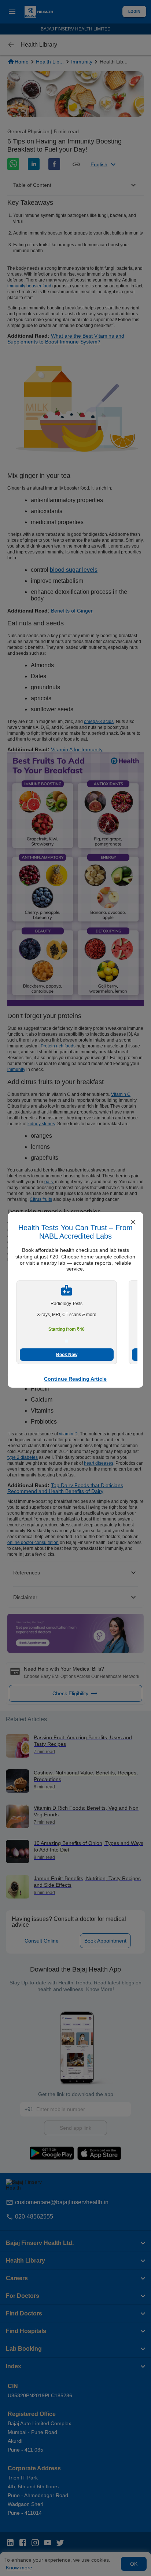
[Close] (133, 1223)
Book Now (67, 1355)
